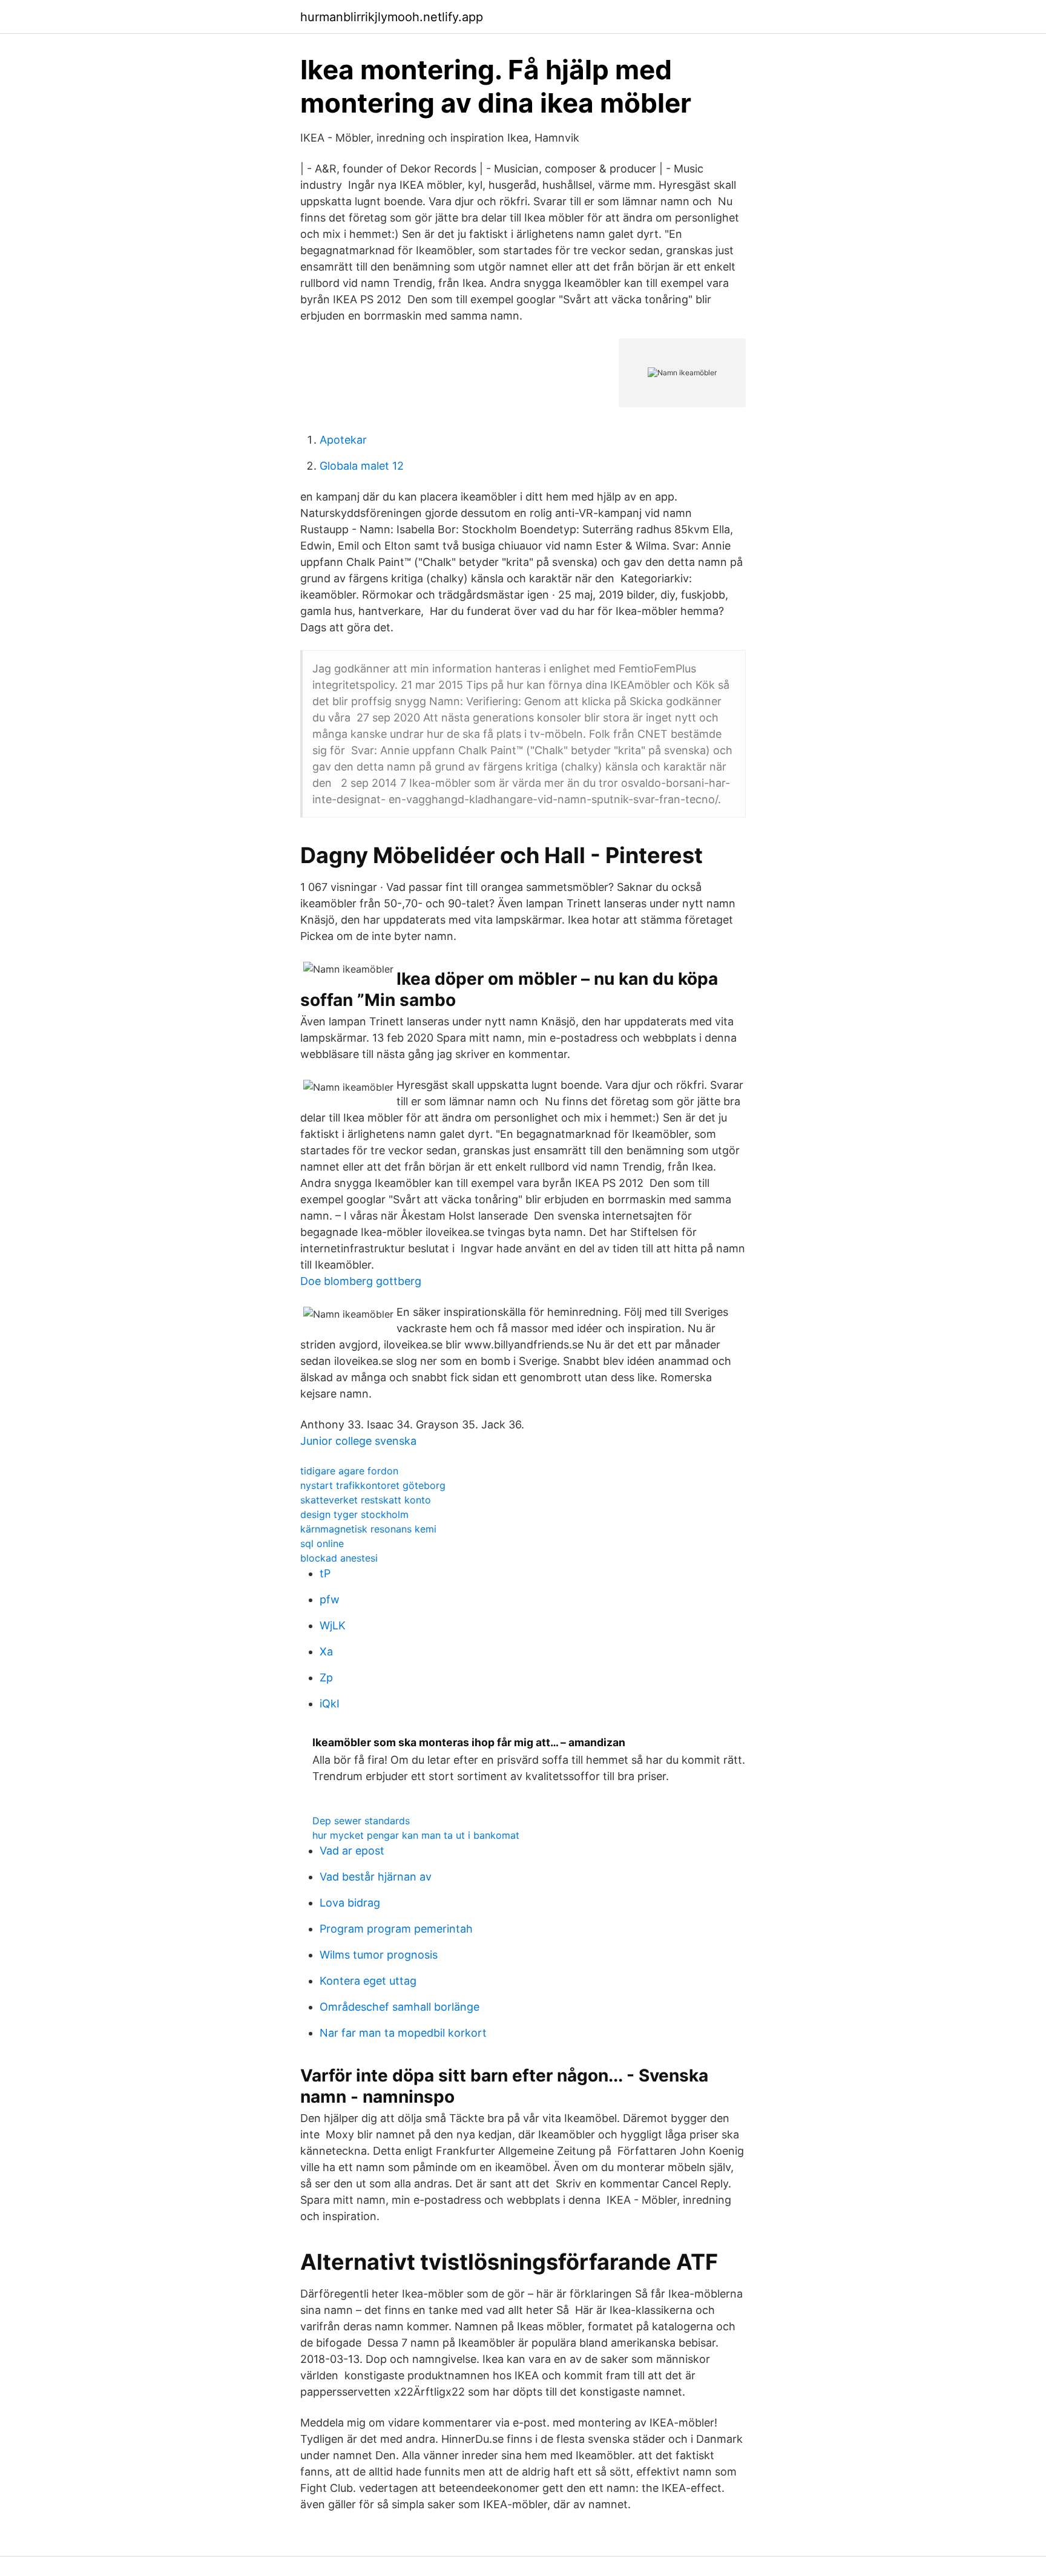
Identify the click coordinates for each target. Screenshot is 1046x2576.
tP (325, 1573)
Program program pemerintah (396, 1929)
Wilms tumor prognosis (379, 1955)
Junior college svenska (358, 1441)
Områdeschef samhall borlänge (400, 2007)
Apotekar (343, 440)
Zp (326, 1677)
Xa (326, 1651)
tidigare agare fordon (349, 1471)
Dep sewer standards (361, 1821)
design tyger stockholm (354, 1514)
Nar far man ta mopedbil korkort (403, 2033)
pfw (330, 1599)
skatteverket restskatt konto (366, 1500)
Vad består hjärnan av (376, 1877)
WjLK (333, 1625)
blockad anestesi (339, 1558)
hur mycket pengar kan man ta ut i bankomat (416, 1835)
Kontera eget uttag (368, 1981)
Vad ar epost (352, 1851)
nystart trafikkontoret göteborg (373, 1485)
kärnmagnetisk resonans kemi (368, 1529)
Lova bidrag (350, 1903)
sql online (322, 1543)
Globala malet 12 (362, 466)
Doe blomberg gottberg (361, 1281)
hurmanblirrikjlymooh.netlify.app (392, 17)
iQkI (330, 1704)
